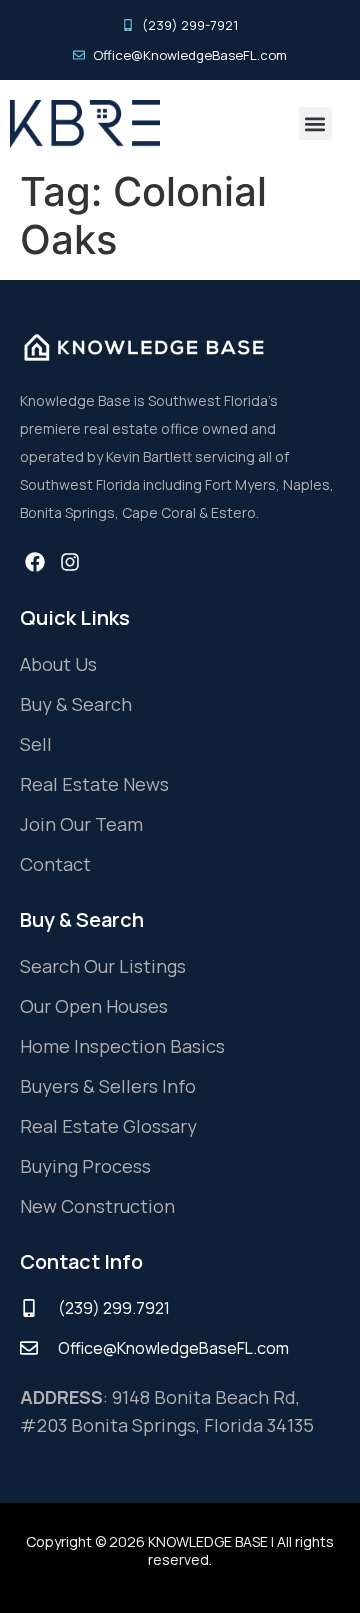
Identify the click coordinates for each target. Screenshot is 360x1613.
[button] (315, 123)
